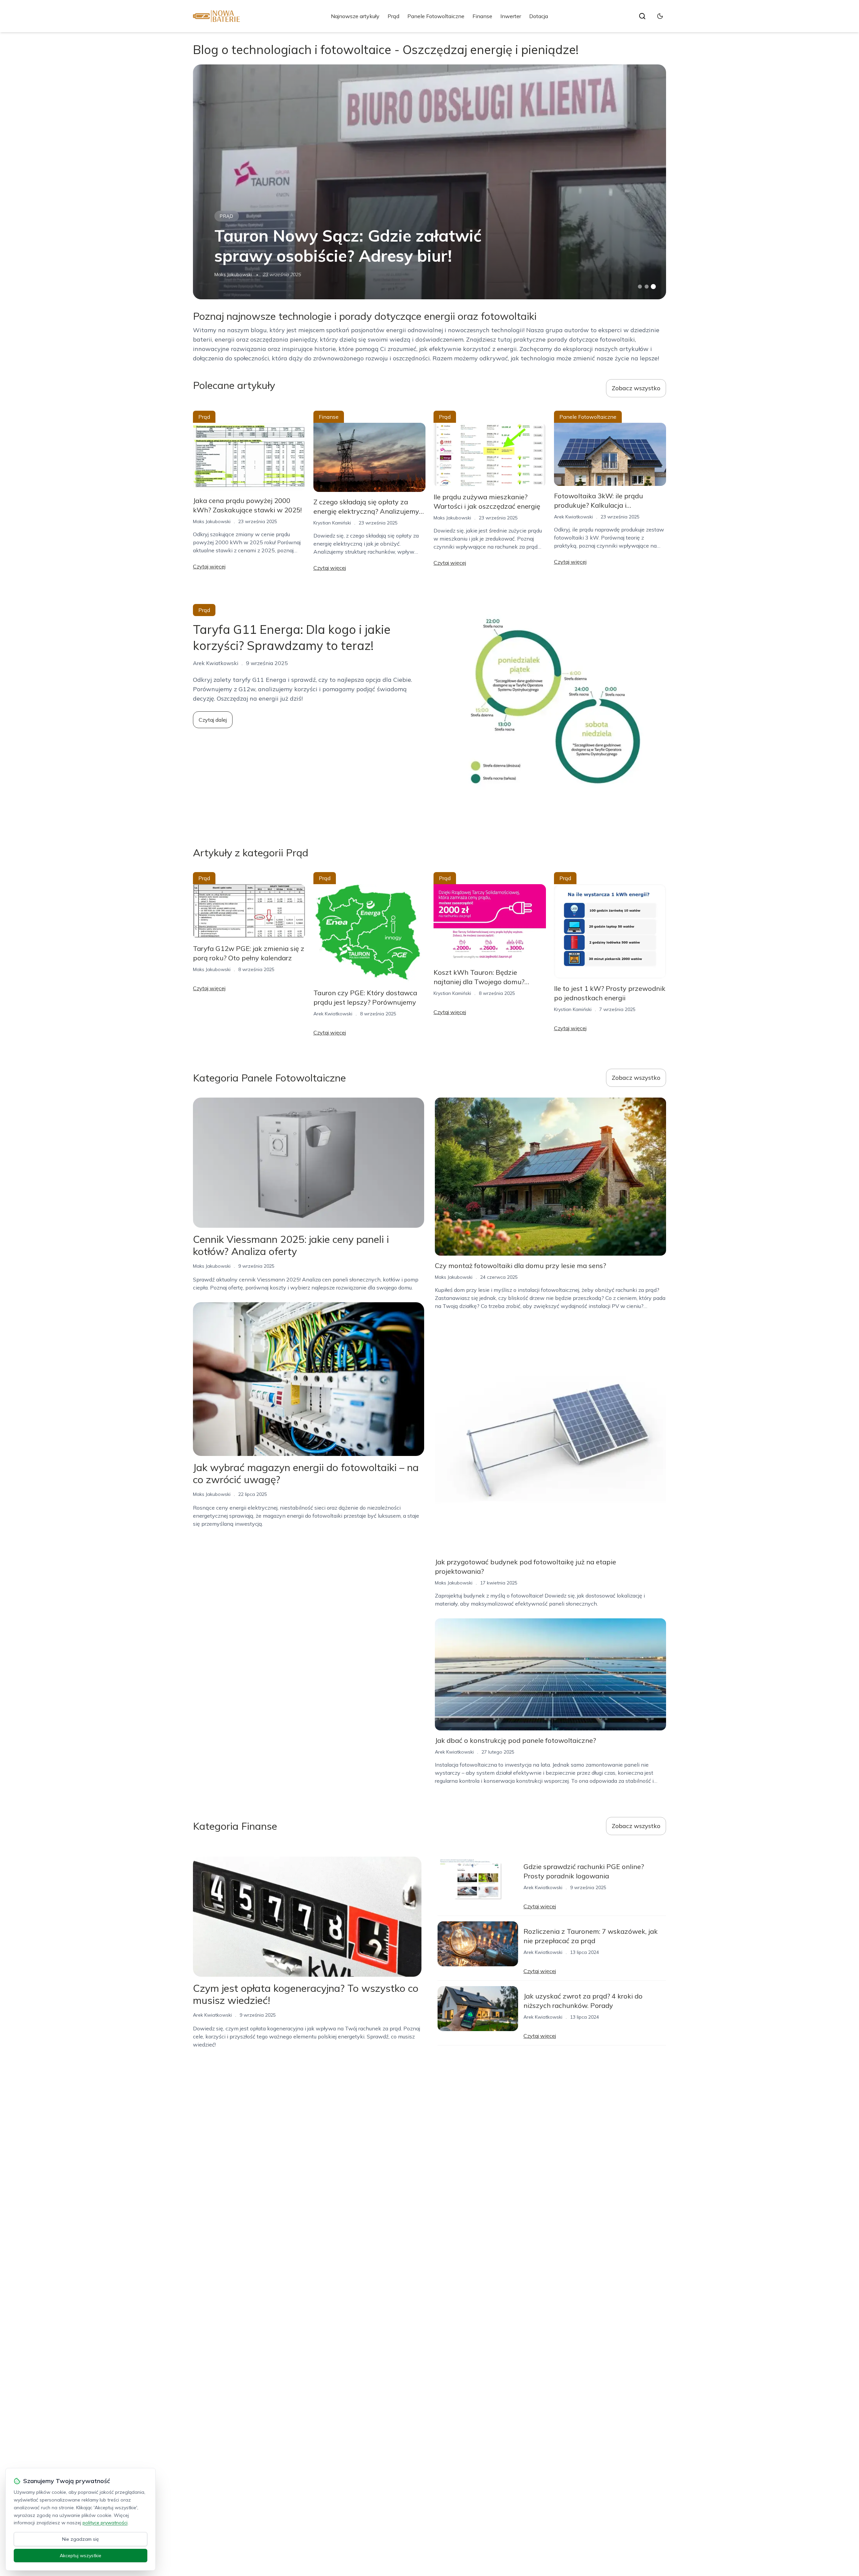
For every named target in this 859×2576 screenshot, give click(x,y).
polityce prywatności (105, 2523)
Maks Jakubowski (233, 274)
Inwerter (511, 16)
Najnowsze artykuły (355, 16)
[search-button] (642, 16)
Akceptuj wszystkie (81, 2556)
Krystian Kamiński (332, 523)
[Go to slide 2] (647, 287)
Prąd (393, 16)
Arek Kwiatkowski (573, 517)
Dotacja (539, 16)
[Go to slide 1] (640, 287)
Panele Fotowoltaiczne (436, 16)
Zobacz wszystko (636, 388)
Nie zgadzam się (81, 2539)
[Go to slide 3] (653, 287)
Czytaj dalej (213, 720)
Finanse (482, 16)
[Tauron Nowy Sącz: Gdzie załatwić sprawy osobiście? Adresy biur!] (429, 182)
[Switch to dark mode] (660, 16)
